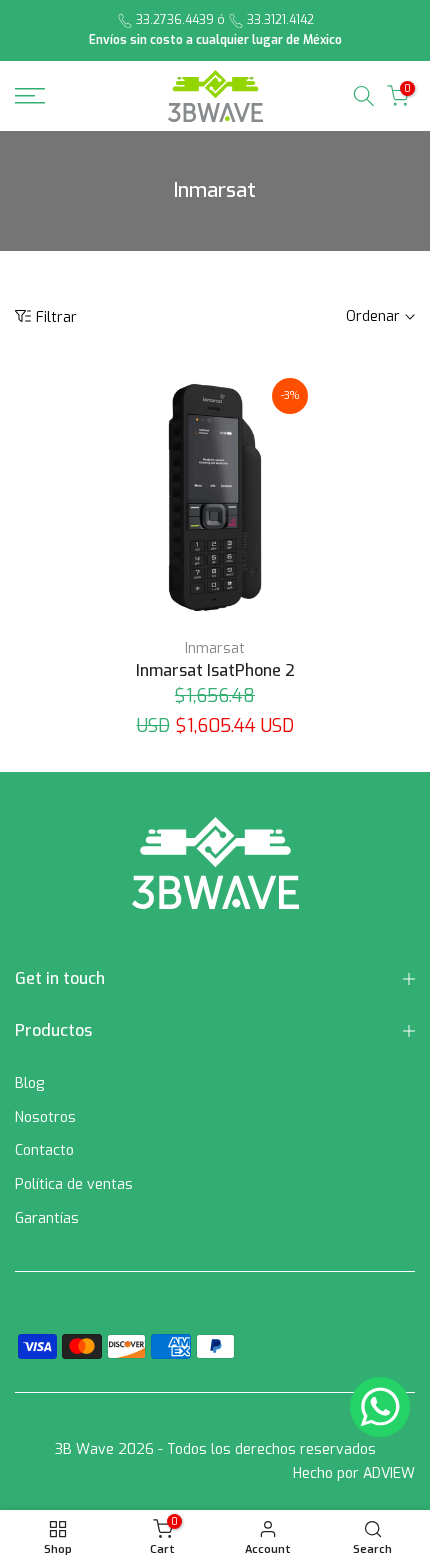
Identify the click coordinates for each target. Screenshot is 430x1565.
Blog (29, 1083)
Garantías (47, 1218)
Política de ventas (74, 1184)
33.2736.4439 (175, 20)
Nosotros (45, 1117)
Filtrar (56, 317)
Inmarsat (215, 648)
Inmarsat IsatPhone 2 (215, 670)
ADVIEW (389, 1473)
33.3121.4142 (280, 20)
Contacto (44, 1150)
